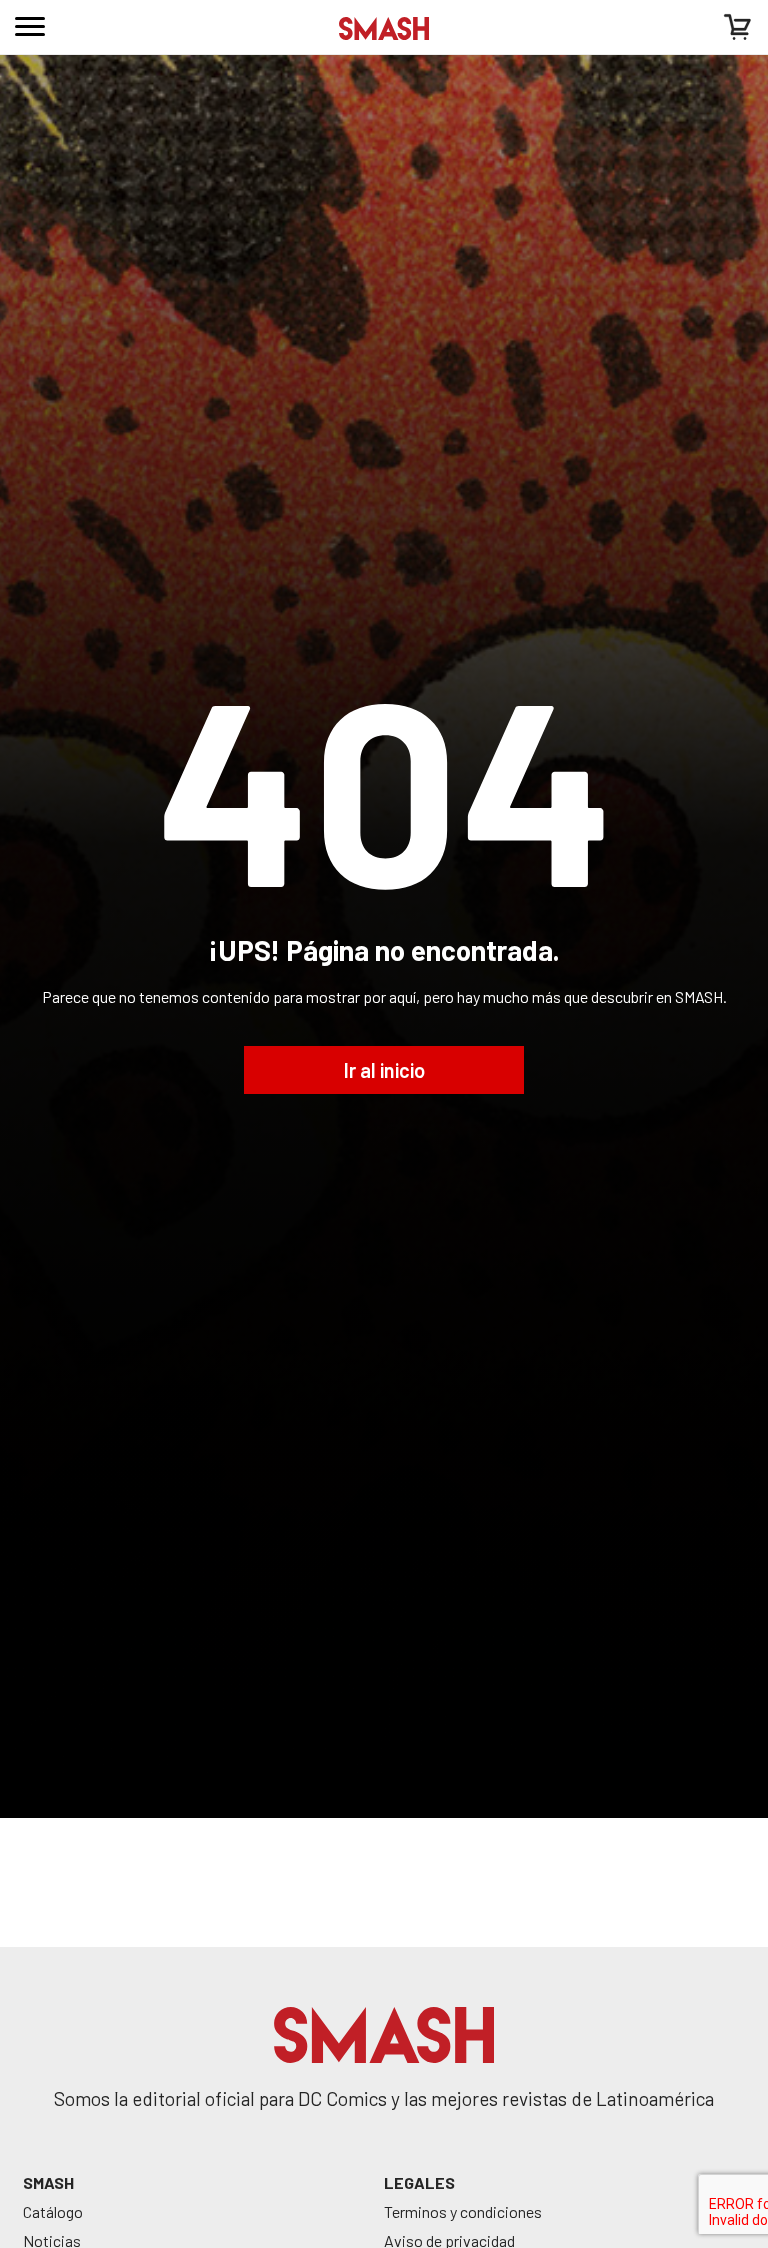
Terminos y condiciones (463, 2211)
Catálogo (53, 2211)
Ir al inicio (384, 1070)
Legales (419, 2182)
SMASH (48, 2182)
